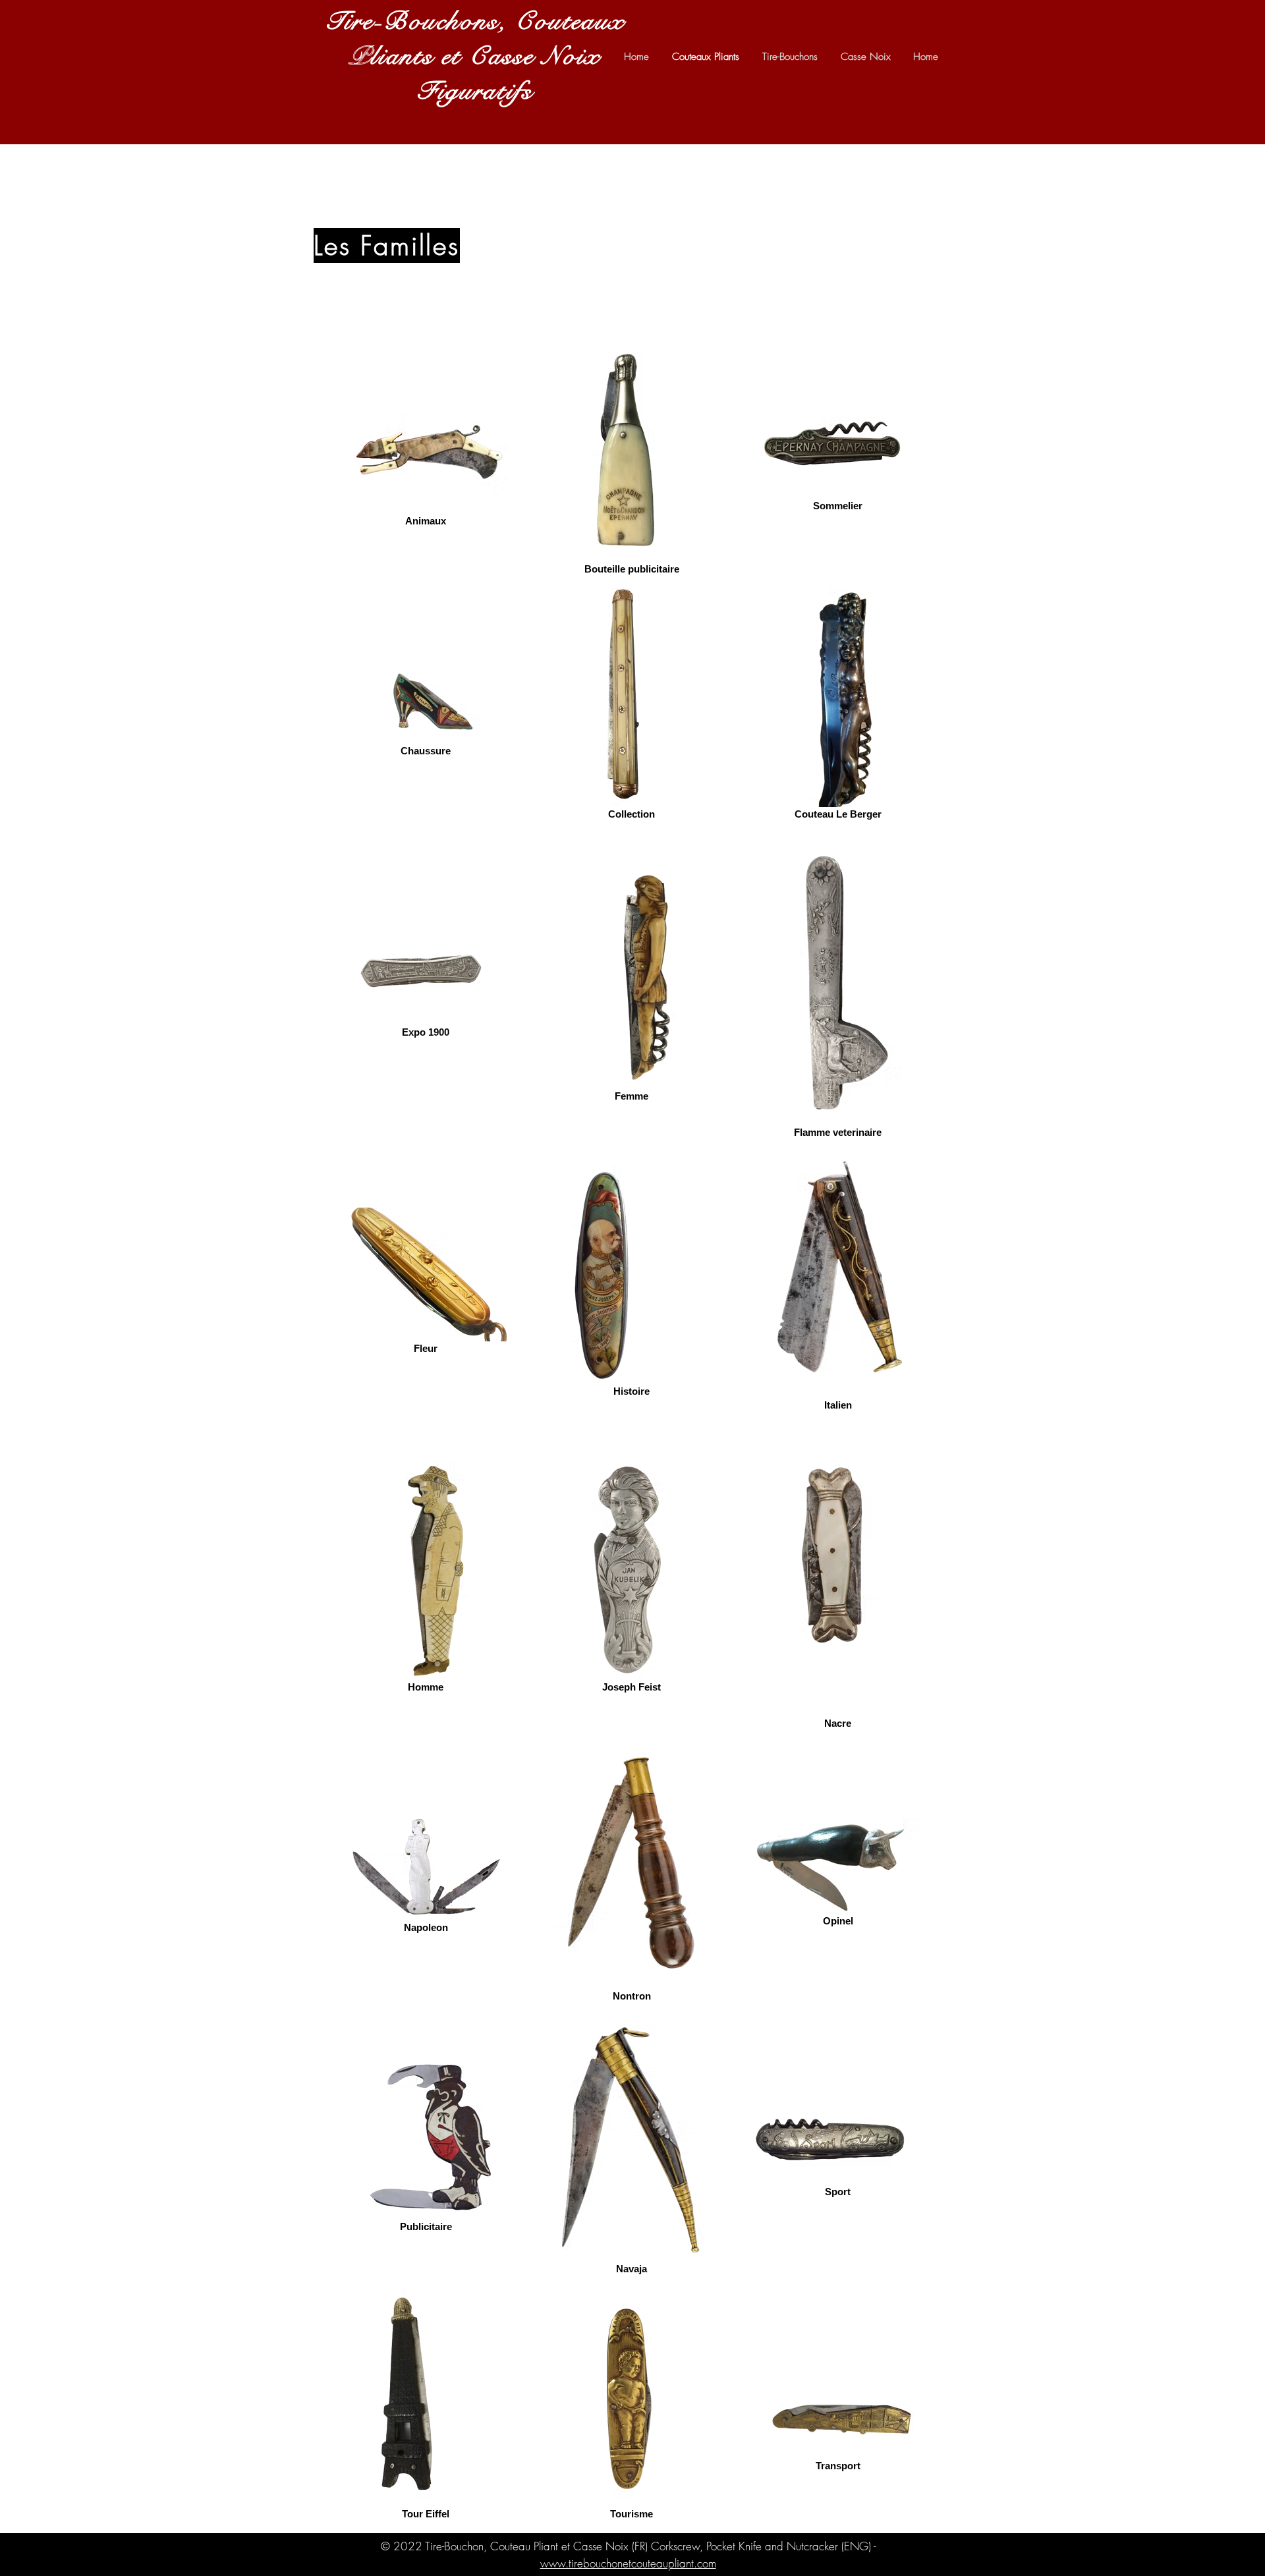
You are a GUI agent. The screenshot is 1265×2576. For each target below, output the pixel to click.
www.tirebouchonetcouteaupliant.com (628, 2563)
